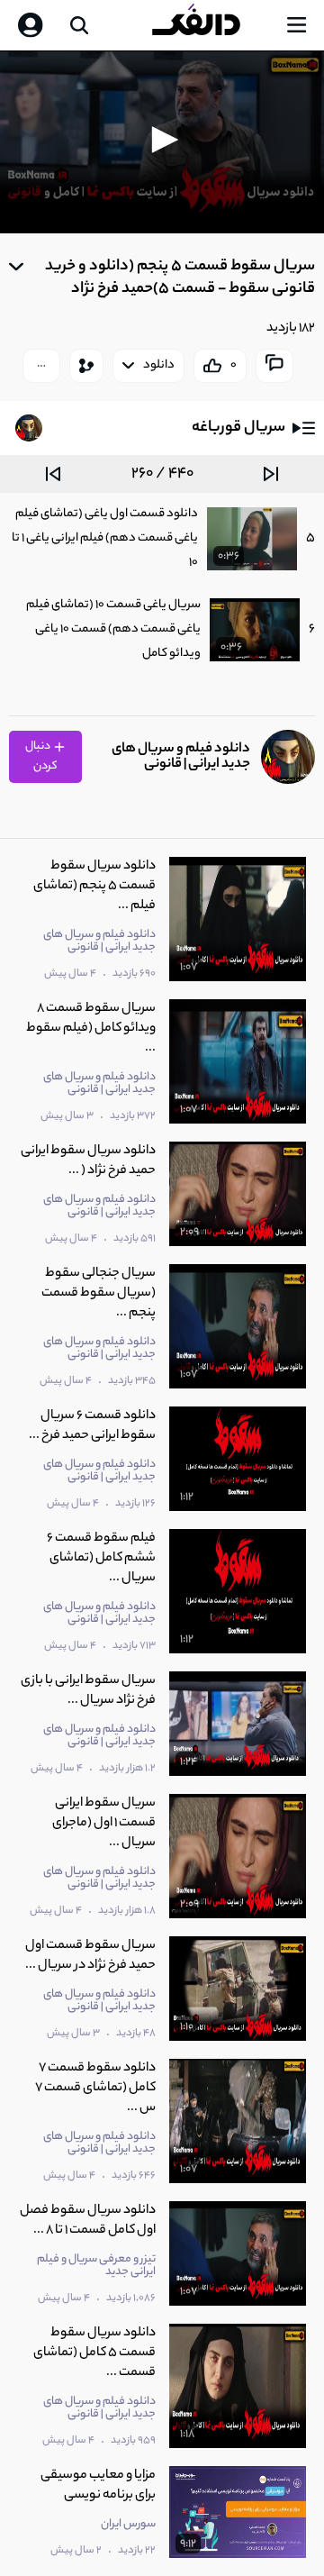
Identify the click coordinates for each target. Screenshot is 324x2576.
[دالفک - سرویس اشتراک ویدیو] (211, 25)
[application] (162, 142)
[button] (162, 140)
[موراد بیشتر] (41, 366)
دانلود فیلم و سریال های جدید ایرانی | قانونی (181, 757)
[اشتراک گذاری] (86, 366)
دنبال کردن (42, 756)
